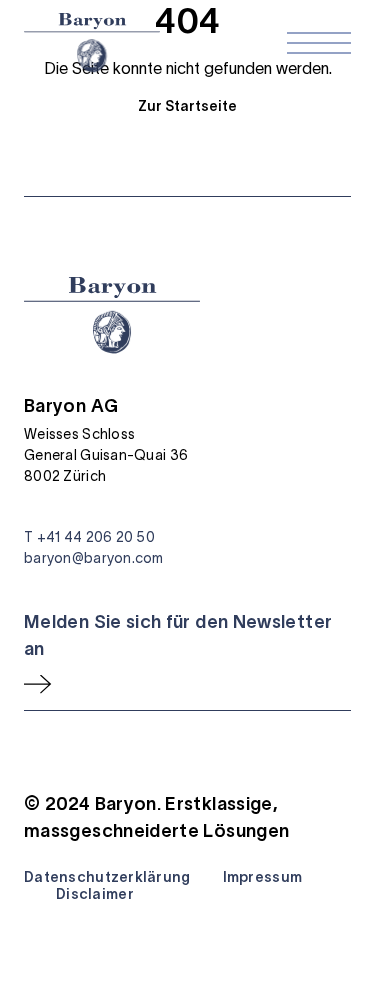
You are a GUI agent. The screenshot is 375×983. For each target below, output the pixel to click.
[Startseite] (92, 42)
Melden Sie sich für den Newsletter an (178, 635)
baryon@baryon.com (94, 558)
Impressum (263, 877)
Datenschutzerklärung (107, 877)
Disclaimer (95, 894)
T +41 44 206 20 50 (89, 537)
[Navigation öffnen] (319, 43)
